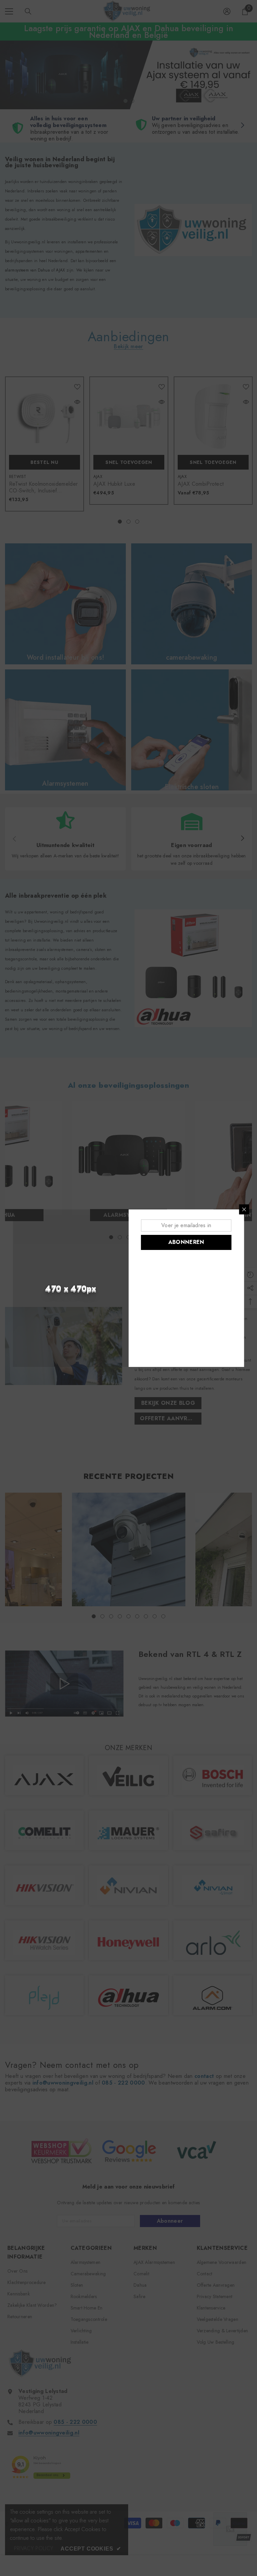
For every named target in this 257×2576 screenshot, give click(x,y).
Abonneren (186, 1242)
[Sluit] (244, 1209)
